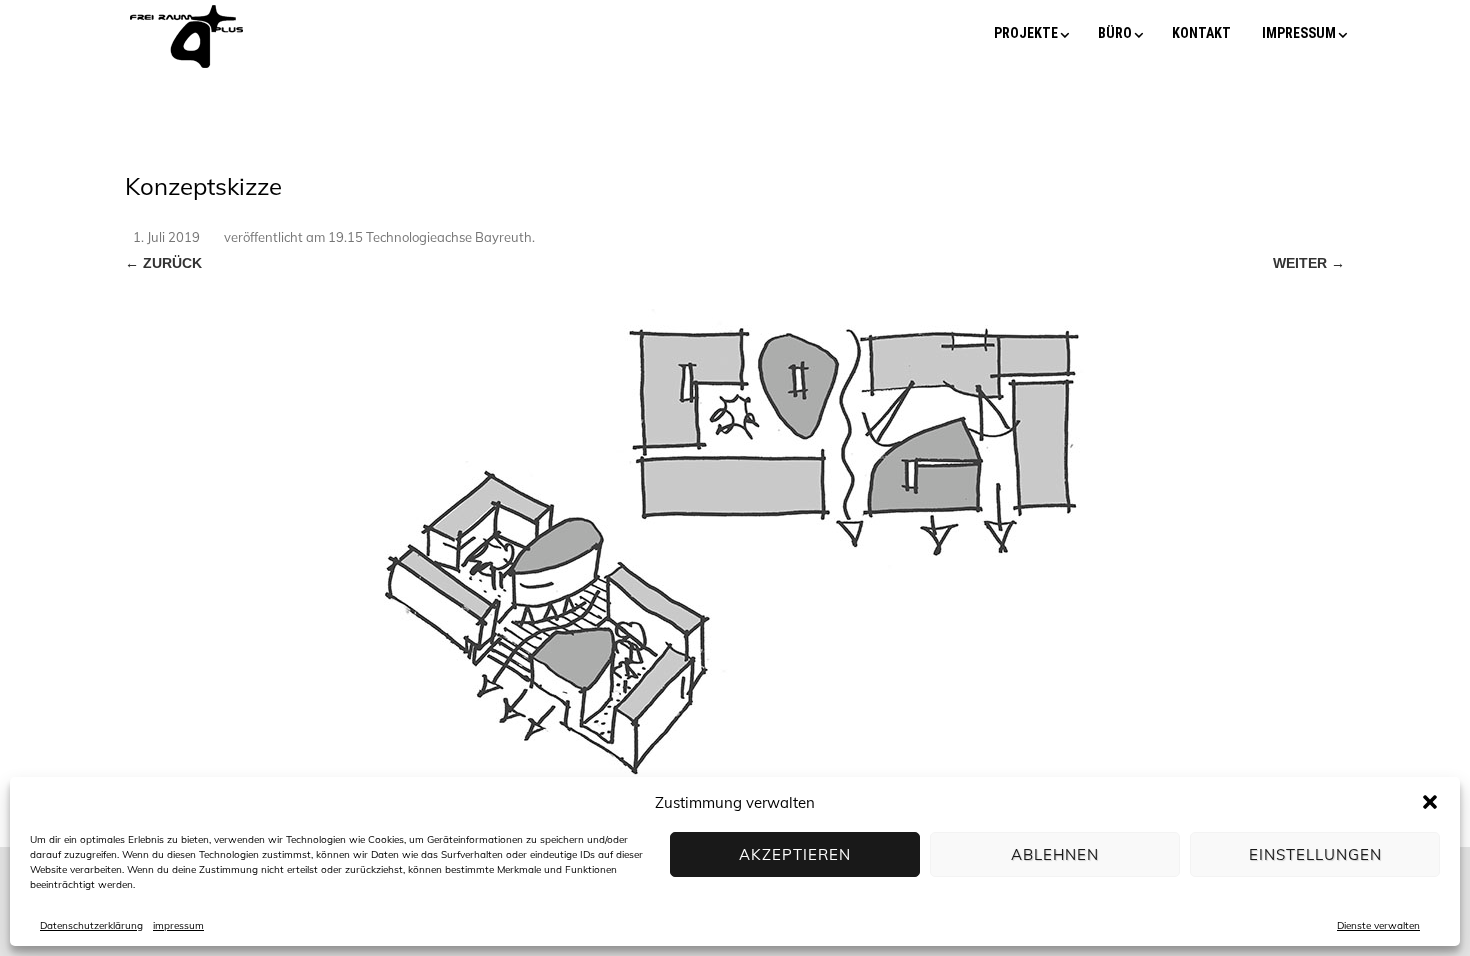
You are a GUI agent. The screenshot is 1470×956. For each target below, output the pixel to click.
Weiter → (1309, 263)
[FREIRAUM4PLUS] (186, 68)
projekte (1026, 33)
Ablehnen (1055, 854)
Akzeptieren (795, 854)
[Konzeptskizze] (735, 531)
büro (1115, 33)
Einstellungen (1315, 854)
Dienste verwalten (1378, 925)
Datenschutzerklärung (91, 925)
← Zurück (163, 263)
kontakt (1201, 33)
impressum (178, 925)
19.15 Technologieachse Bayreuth (430, 237)
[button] (1430, 802)
